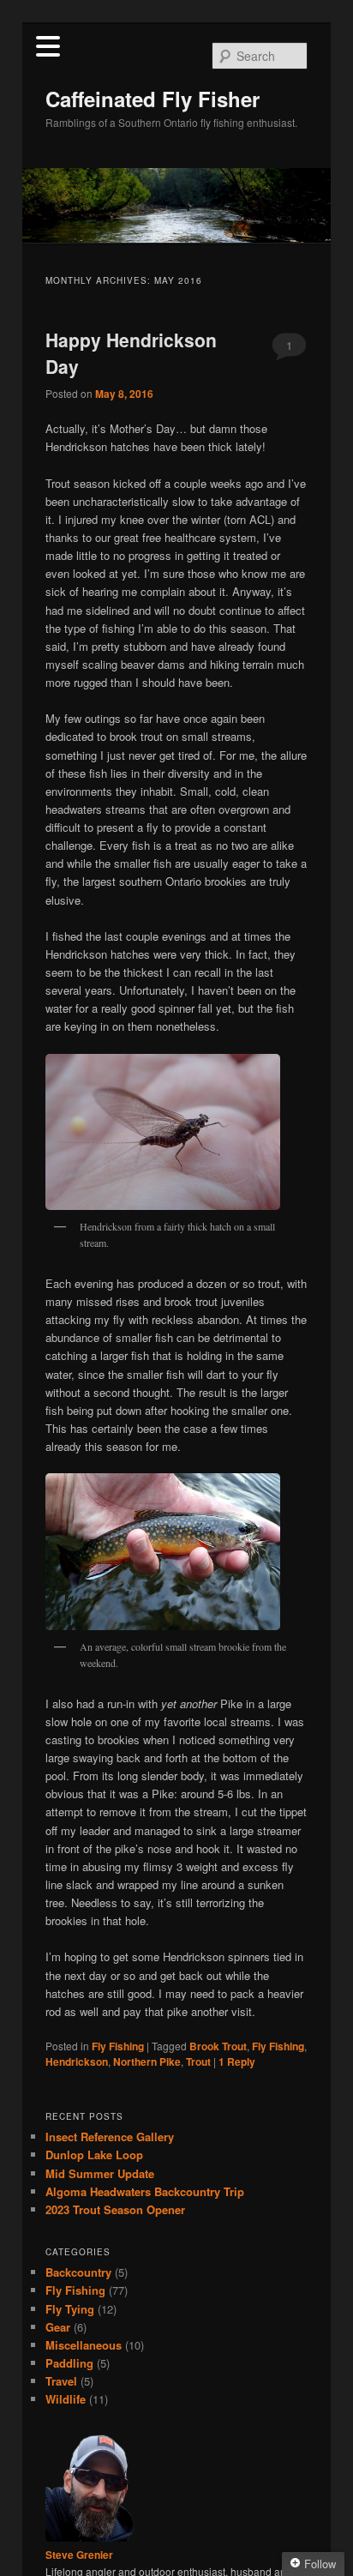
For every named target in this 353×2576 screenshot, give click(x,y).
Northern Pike (147, 2061)
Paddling (69, 2363)
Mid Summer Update (100, 2173)
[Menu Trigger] (48, 45)
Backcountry (78, 2272)
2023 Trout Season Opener (115, 2209)
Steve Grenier (79, 2555)
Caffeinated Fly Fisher (153, 99)
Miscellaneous (84, 2345)
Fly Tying (70, 2309)
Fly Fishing (118, 2046)
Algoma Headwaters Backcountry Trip (145, 2191)
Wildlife (66, 2399)
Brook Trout (218, 2046)
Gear (58, 2327)
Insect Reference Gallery (110, 2137)
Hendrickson (77, 2061)
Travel (61, 2381)
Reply (237, 2061)
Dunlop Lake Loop (94, 2155)
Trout (198, 2061)
